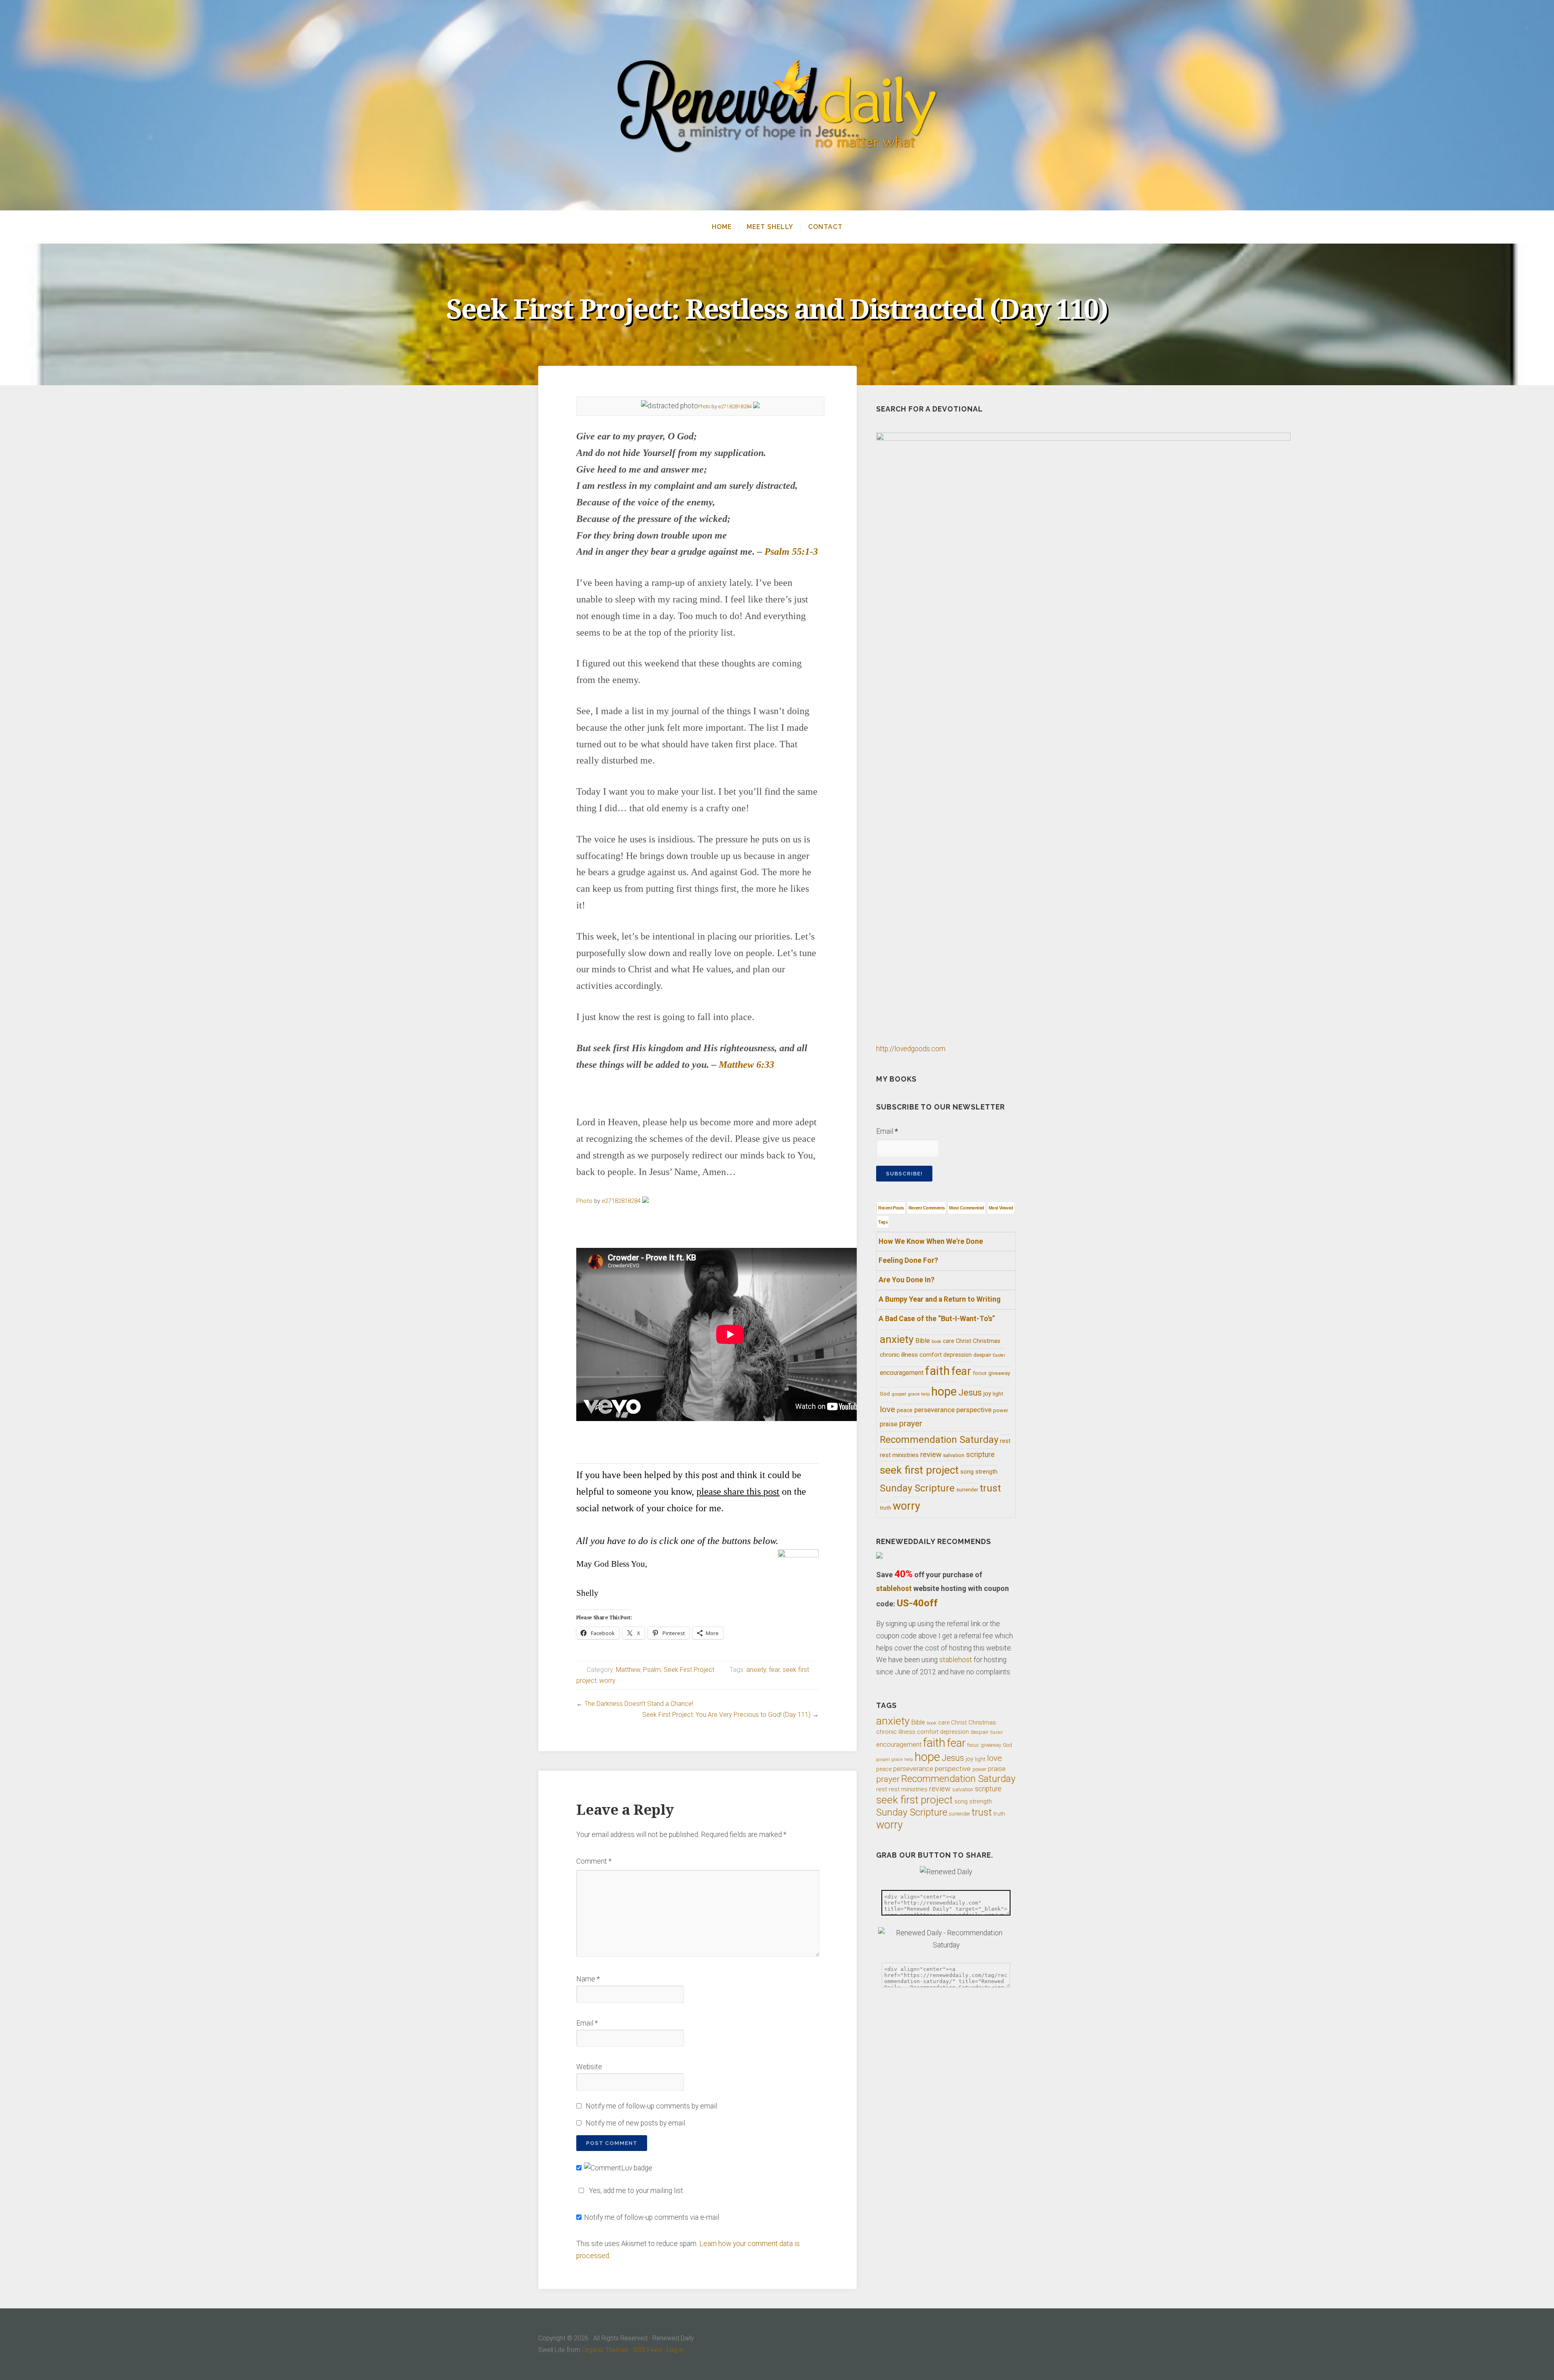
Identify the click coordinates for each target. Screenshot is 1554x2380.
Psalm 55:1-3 (791, 552)
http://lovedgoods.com (911, 1049)
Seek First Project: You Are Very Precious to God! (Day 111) (726, 1715)
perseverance (934, 1410)
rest (1005, 1441)
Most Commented (966, 1208)
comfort (931, 1355)
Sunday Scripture (917, 1488)
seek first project (919, 1470)
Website (589, 2067)
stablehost (894, 1588)
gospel (899, 1394)
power (1001, 1410)
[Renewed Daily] (777, 105)
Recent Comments (927, 1208)
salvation (954, 1455)
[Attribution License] (756, 406)
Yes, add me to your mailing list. (637, 2191)
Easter (999, 1355)
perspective (974, 1410)
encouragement (902, 1373)
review (931, 1454)
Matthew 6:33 (746, 1065)
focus (980, 1373)
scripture (980, 1455)
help (925, 1394)
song (967, 1472)
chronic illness (899, 1355)
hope (944, 1392)
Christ (964, 1341)
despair (982, 1355)
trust (990, 1488)
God (885, 1394)
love (887, 1409)
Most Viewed (1001, 1208)
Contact (825, 227)
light (998, 1394)
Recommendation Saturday (939, 1440)
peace (905, 1410)
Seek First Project (689, 1670)
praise (889, 1424)
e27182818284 (735, 406)
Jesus (970, 1393)
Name (588, 1979)
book (936, 1342)
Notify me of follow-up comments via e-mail (652, 2217)
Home (722, 227)
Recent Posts (891, 1208)
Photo (704, 406)
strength (986, 1472)
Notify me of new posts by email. (636, 2123)
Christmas (987, 1341)
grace (914, 1394)
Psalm (652, 1670)
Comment (594, 1861)
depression (957, 1355)
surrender (967, 1490)
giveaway (999, 1373)
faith (937, 1371)
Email (587, 2023)
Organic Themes (605, 2350)
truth (885, 1508)
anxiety (756, 1670)
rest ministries (899, 1455)
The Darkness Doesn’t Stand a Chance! (639, 1704)
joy (987, 1394)
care (949, 1341)
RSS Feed (647, 2350)
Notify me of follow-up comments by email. (652, 2106)
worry (607, 1681)
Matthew (628, 1670)
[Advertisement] (698, 1445)
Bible (923, 1341)
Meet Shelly (770, 227)
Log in (675, 2350)
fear (774, 1670)
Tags (883, 1222)
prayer (911, 1423)
